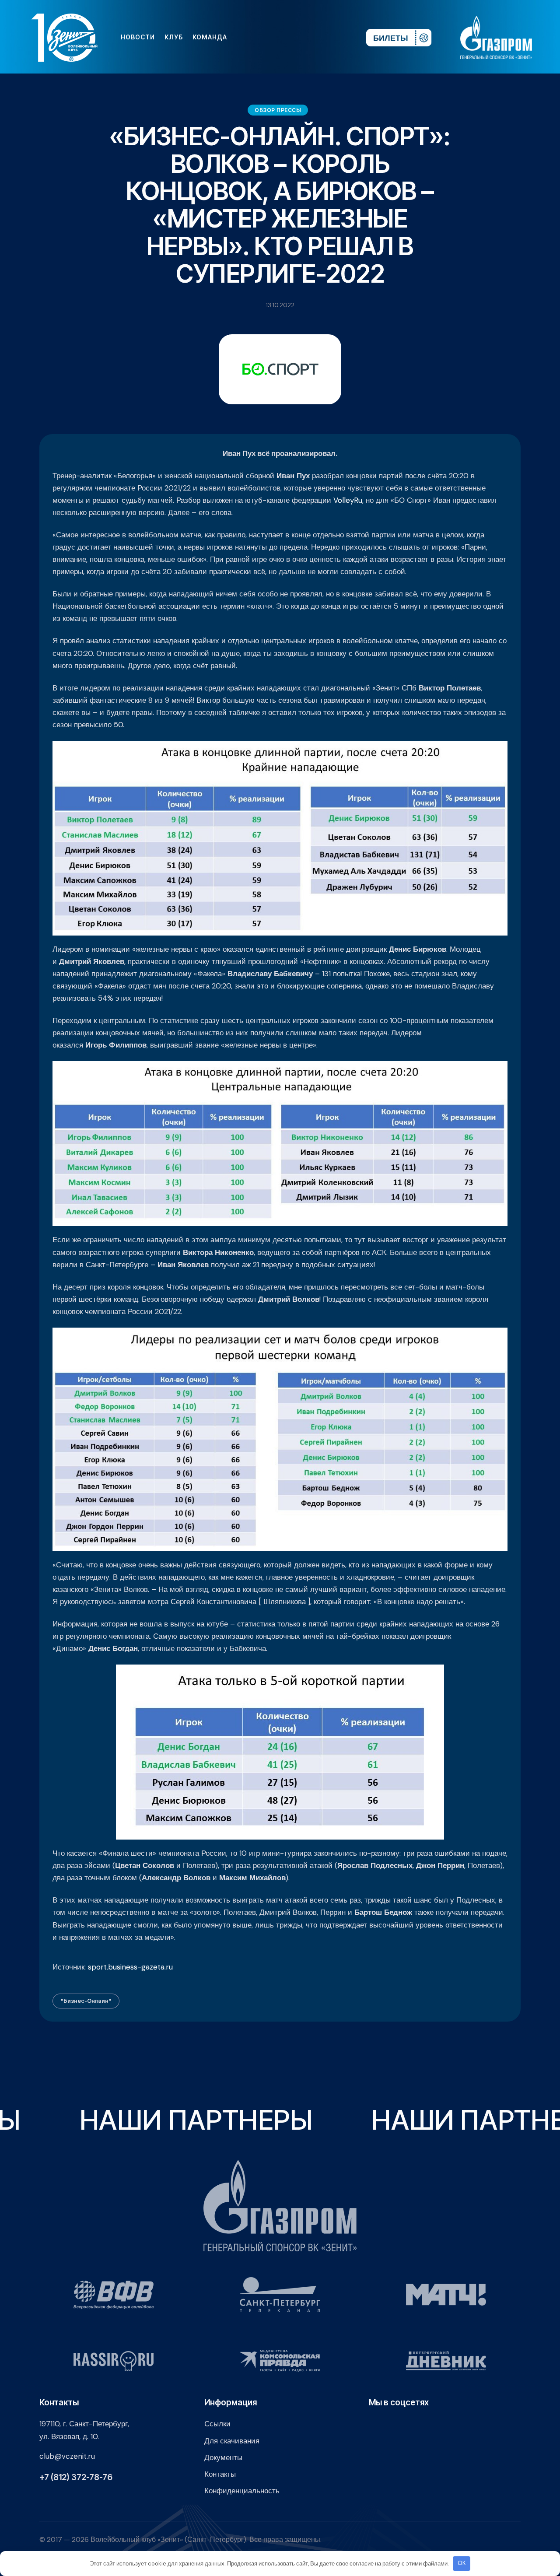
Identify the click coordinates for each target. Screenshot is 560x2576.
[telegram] (306, 37)
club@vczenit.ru (67, 2456)
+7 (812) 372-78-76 (76, 2477)
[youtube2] (278, 37)
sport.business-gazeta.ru (130, 1967)
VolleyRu (348, 500)
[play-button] (292, 37)
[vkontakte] (264, 37)
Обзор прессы (278, 110)
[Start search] (333, 37)
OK (462, 2563)
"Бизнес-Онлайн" (86, 2001)
